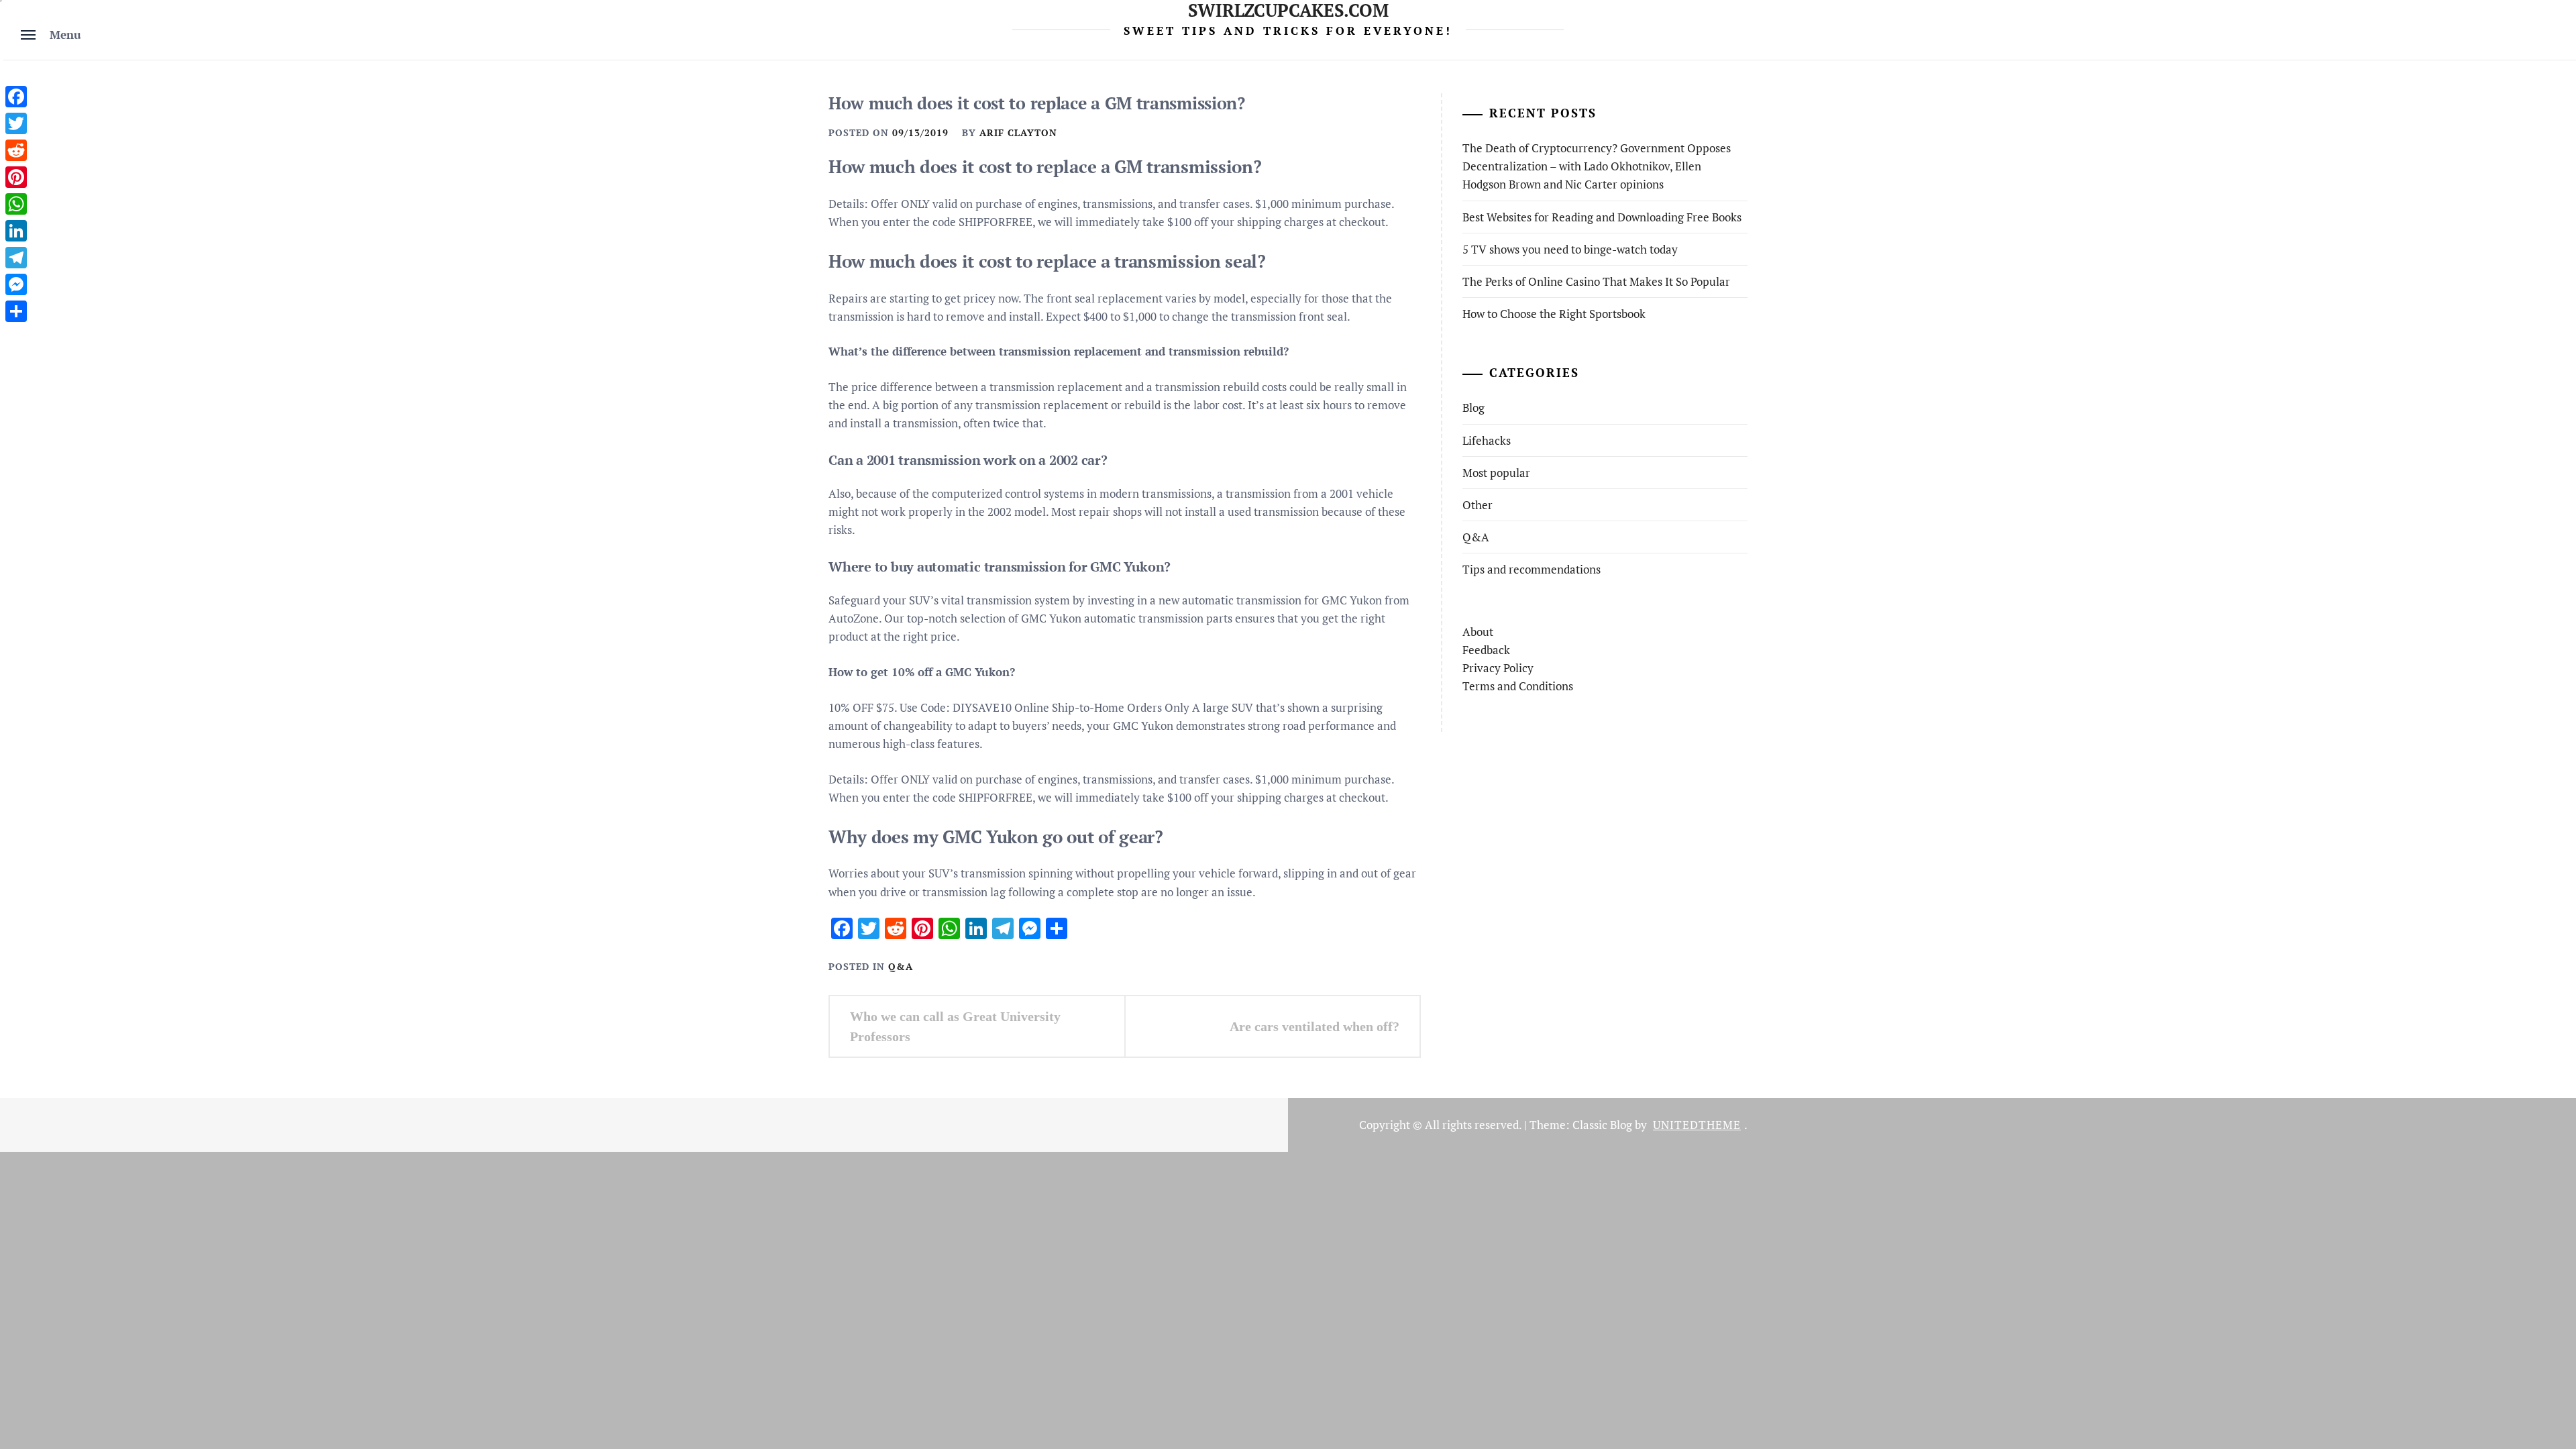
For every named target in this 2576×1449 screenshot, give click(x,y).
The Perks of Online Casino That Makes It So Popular (1596, 281)
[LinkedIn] (16, 231)
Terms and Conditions (1518, 686)
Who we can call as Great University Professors (955, 1026)
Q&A (901, 966)
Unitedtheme (1697, 1125)
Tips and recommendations (1532, 569)
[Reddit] (16, 150)
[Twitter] (16, 123)
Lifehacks (1487, 440)
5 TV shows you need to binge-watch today (1570, 249)
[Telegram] (16, 258)
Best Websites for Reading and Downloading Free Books (1602, 217)
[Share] (16, 311)
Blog (1473, 408)
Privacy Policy (1498, 668)
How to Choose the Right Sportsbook (1554, 314)
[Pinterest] (16, 177)
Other (1478, 505)
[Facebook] (16, 97)
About (1478, 632)
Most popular (1496, 473)
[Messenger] (16, 284)
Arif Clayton (1018, 132)
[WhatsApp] (16, 204)
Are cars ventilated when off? (1314, 1026)
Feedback (1486, 650)
